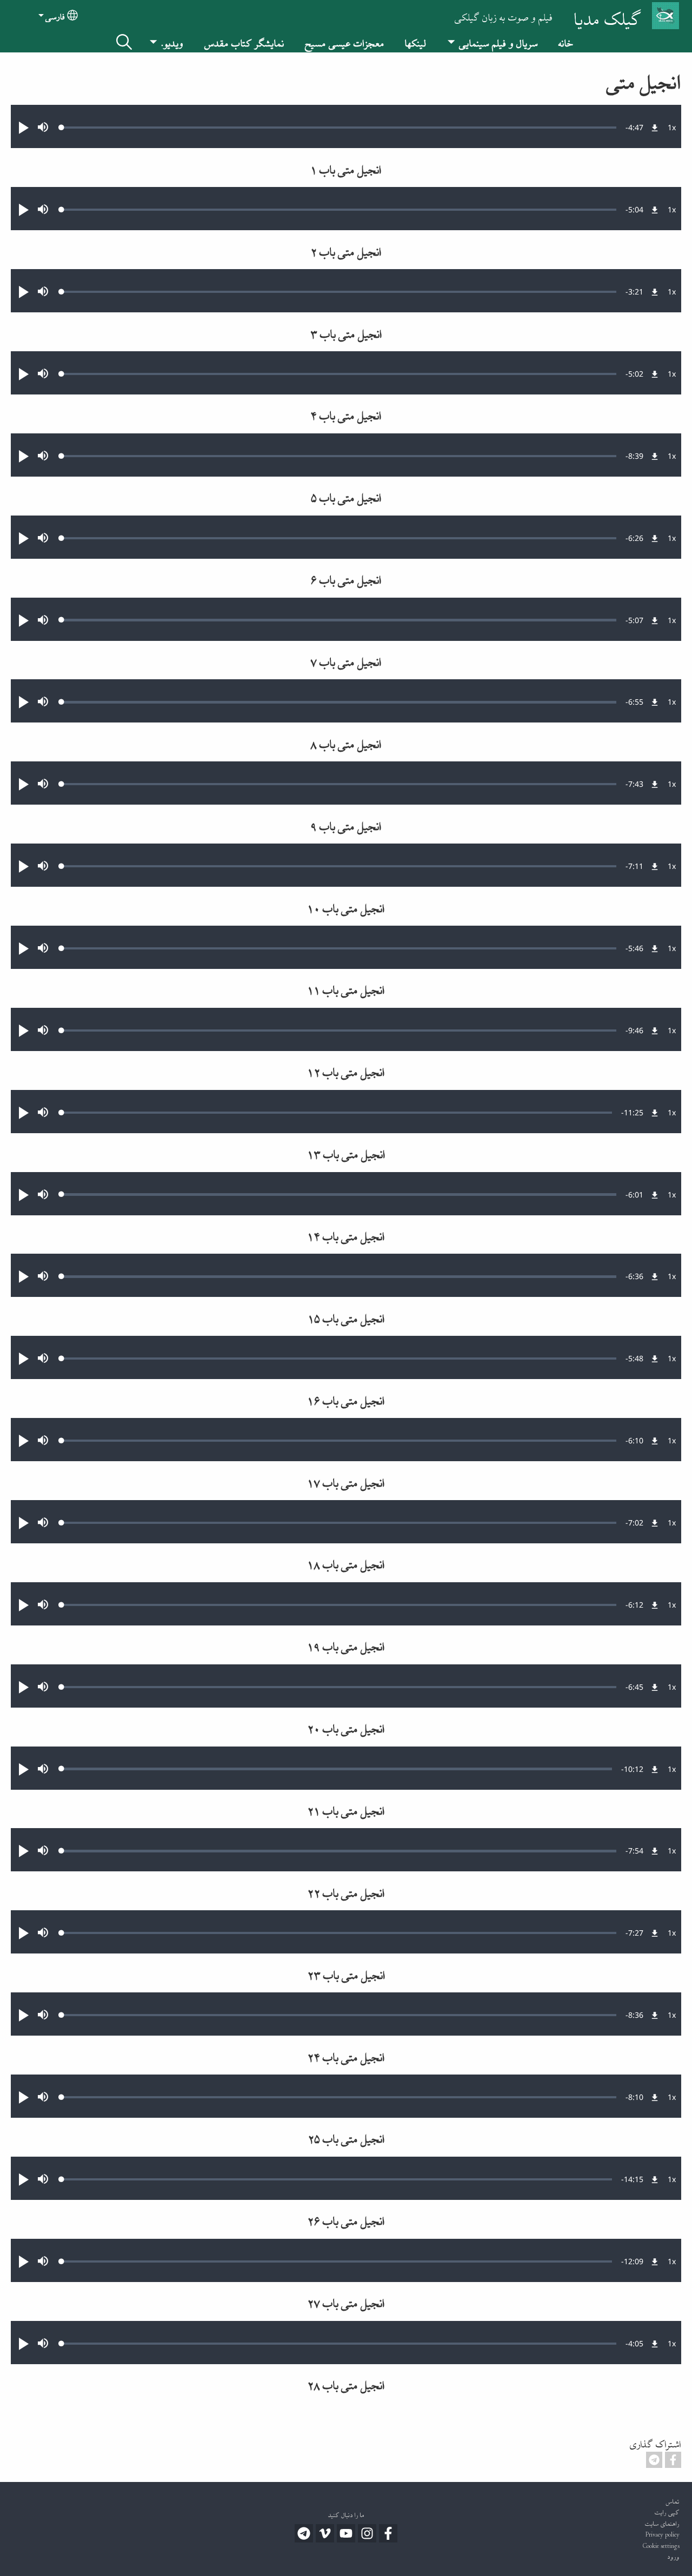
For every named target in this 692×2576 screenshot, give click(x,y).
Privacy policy (663, 2533)
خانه (566, 41)
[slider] (339, 128)
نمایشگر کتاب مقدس (244, 41)
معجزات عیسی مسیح (345, 41)
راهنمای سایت (662, 2522)
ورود (674, 2555)
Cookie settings (661, 2544)
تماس (673, 2500)
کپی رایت (667, 2511)
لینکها (416, 41)
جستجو (124, 42)
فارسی (55, 15)
